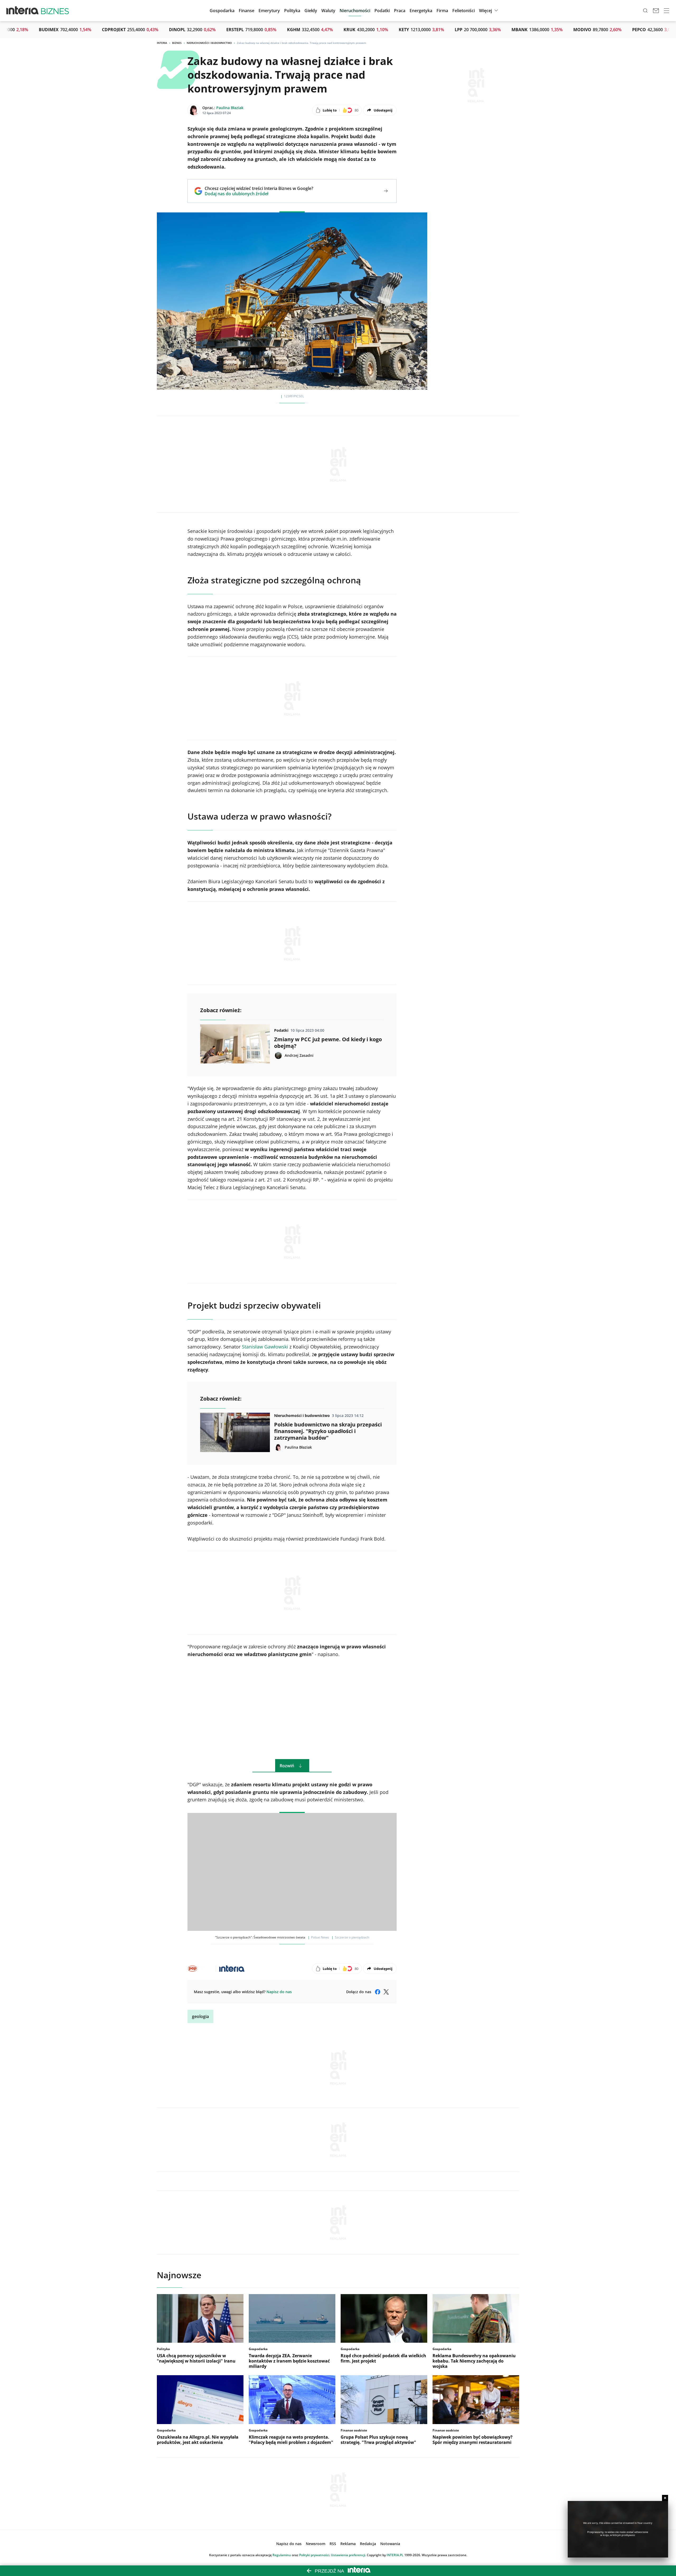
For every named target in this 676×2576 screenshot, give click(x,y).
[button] (311, 11)
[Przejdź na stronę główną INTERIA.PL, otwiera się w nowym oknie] (23, 11)
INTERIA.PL (395, 2555)
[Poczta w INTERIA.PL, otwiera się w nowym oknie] (656, 11)
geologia (200, 2016)
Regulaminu (282, 2555)
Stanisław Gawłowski (265, 1347)
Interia (162, 43)
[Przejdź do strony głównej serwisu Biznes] (55, 11)
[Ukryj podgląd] (665, 2498)
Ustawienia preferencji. (348, 2555)
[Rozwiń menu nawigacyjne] (666, 11)
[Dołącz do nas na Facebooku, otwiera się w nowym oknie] (378, 1992)
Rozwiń (287, 1766)
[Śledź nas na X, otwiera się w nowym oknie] (386, 1992)
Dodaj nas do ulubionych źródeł (259, 194)
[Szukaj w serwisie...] (645, 11)
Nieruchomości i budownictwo (209, 43)
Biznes (177, 43)
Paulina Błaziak (230, 108)
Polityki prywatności (314, 2555)
